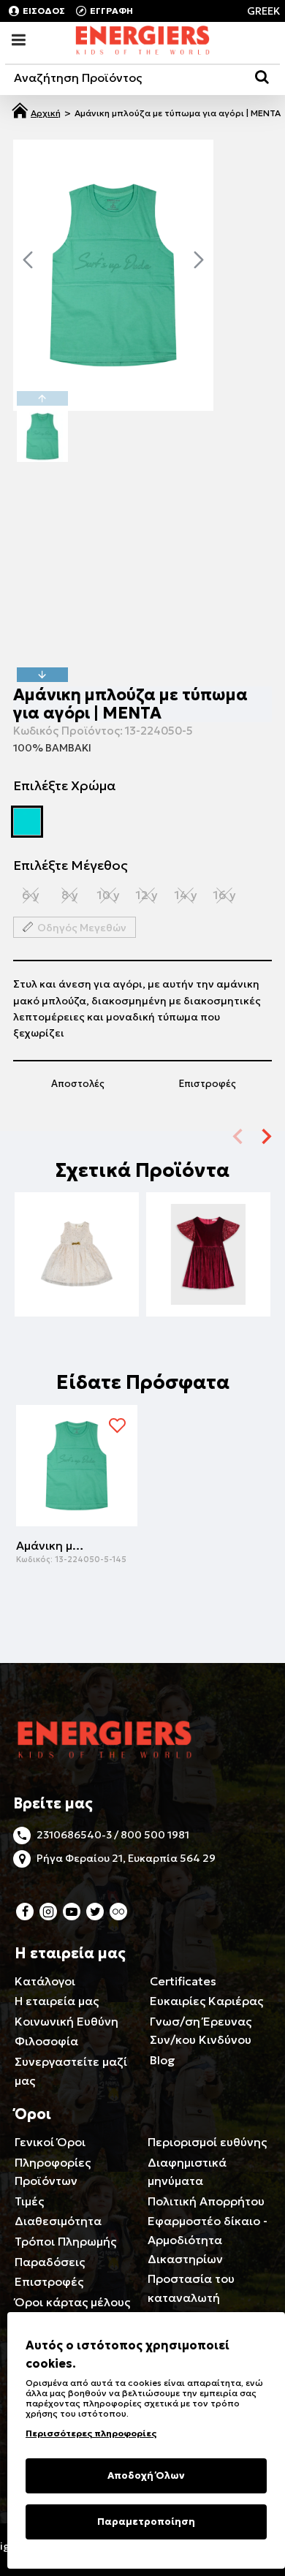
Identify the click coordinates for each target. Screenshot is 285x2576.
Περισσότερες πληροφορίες (91, 2433)
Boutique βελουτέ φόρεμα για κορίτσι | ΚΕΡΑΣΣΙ (208, 1245)
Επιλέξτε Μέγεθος (71, 865)
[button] (28, 260)
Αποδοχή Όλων (146, 2475)
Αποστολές (78, 1084)
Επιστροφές (208, 1084)
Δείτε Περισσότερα (77, 1276)
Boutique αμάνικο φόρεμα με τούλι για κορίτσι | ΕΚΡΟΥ (77, 1245)
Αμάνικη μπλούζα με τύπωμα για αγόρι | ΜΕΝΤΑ (53, 1545)
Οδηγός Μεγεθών (82, 928)
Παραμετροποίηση (146, 2522)
